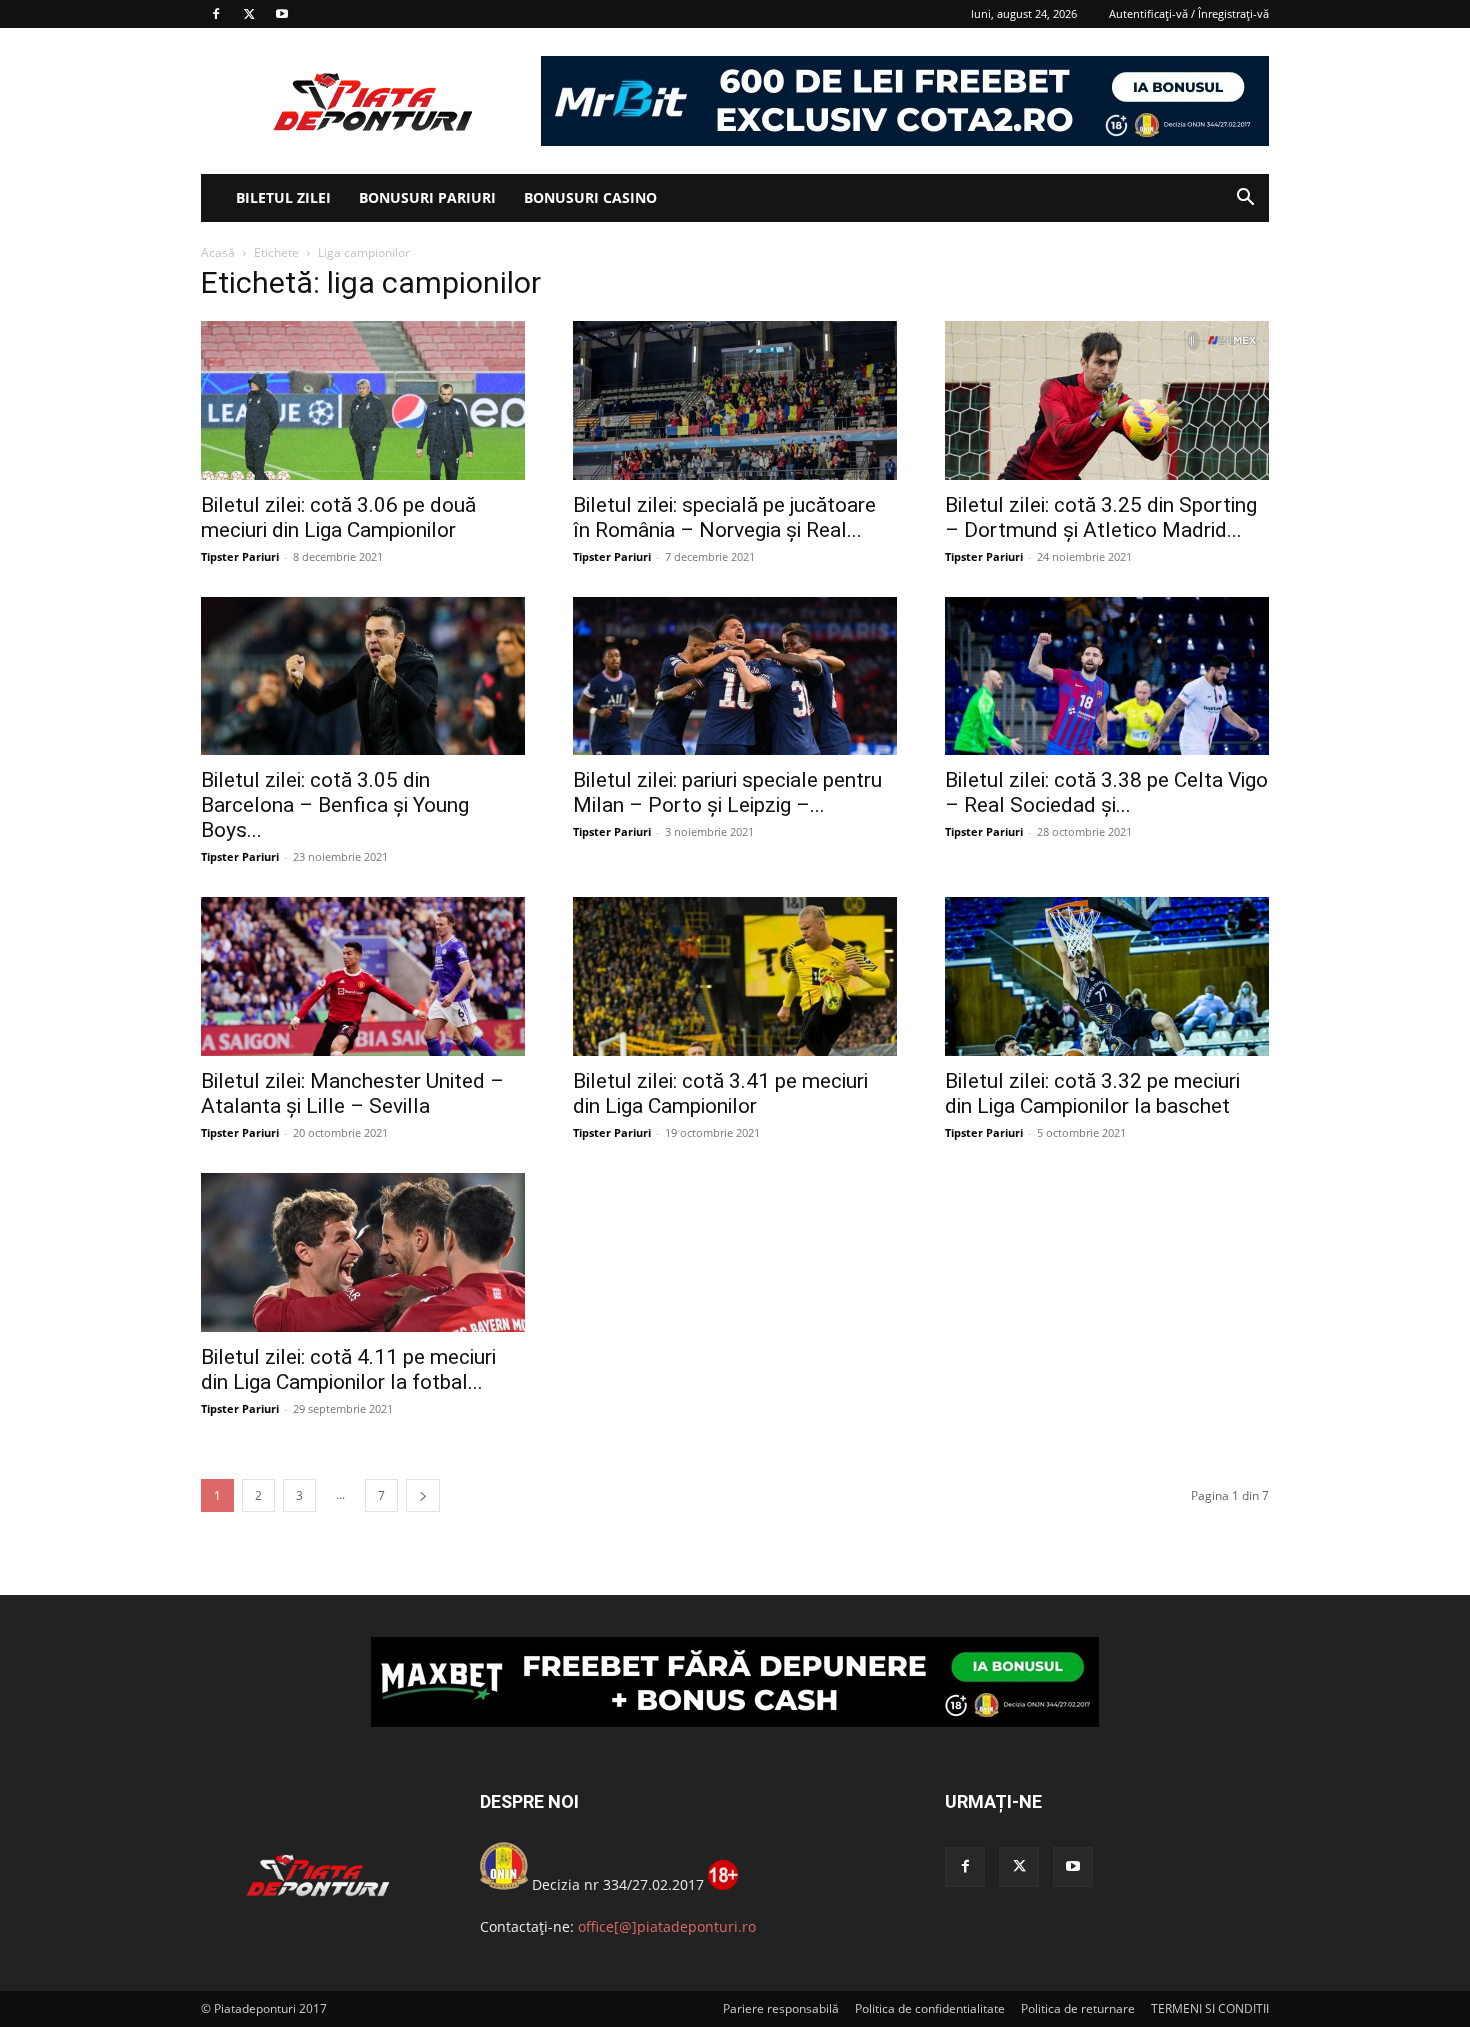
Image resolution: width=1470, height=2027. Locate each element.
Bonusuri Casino (590, 197)
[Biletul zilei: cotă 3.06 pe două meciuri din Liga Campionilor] (363, 400)
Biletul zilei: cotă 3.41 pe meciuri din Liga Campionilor (720, 1093)
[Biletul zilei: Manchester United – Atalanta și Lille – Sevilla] (363, 976)
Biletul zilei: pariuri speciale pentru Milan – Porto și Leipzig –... (727, 792)
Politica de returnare (1078, 2008)
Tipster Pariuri (240, 556)
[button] (1245, 199)
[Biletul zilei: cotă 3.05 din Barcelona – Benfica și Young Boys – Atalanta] (363, 676)
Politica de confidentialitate (930, 2008)
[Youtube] (282, 14)
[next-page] (423, 1495)
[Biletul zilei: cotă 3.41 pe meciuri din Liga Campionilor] (735, 976)
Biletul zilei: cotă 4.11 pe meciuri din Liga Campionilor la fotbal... (348, 1369)
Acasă (218, 252)
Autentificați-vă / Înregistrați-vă (1189, 13)
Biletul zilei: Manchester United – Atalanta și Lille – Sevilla (352, 1093)
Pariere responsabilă (781, 2008)
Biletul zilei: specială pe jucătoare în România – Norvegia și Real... (724, 517)
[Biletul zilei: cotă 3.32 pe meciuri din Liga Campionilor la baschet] (1107, 976)
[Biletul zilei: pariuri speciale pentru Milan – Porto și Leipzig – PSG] (735, 676)
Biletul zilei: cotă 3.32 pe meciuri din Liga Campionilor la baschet (1092, 1093)
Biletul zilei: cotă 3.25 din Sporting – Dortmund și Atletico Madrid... (1101, 517)
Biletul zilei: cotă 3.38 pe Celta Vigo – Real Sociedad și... (1106, 792)
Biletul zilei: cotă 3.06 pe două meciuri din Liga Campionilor (338, 517)
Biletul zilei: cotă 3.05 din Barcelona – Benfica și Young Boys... (335, 805)
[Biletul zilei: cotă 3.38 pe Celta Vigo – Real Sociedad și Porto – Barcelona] (1107, 676)
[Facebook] (216, 14)
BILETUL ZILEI (283, 197)
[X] (249, 14)
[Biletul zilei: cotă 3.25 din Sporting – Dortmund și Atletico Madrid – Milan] (1107, 400)
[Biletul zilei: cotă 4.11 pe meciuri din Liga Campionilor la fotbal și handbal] (363, 1252)
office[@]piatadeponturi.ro (667, 1926)
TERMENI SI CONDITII (1210, 2008)
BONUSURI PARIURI (427, 197)
